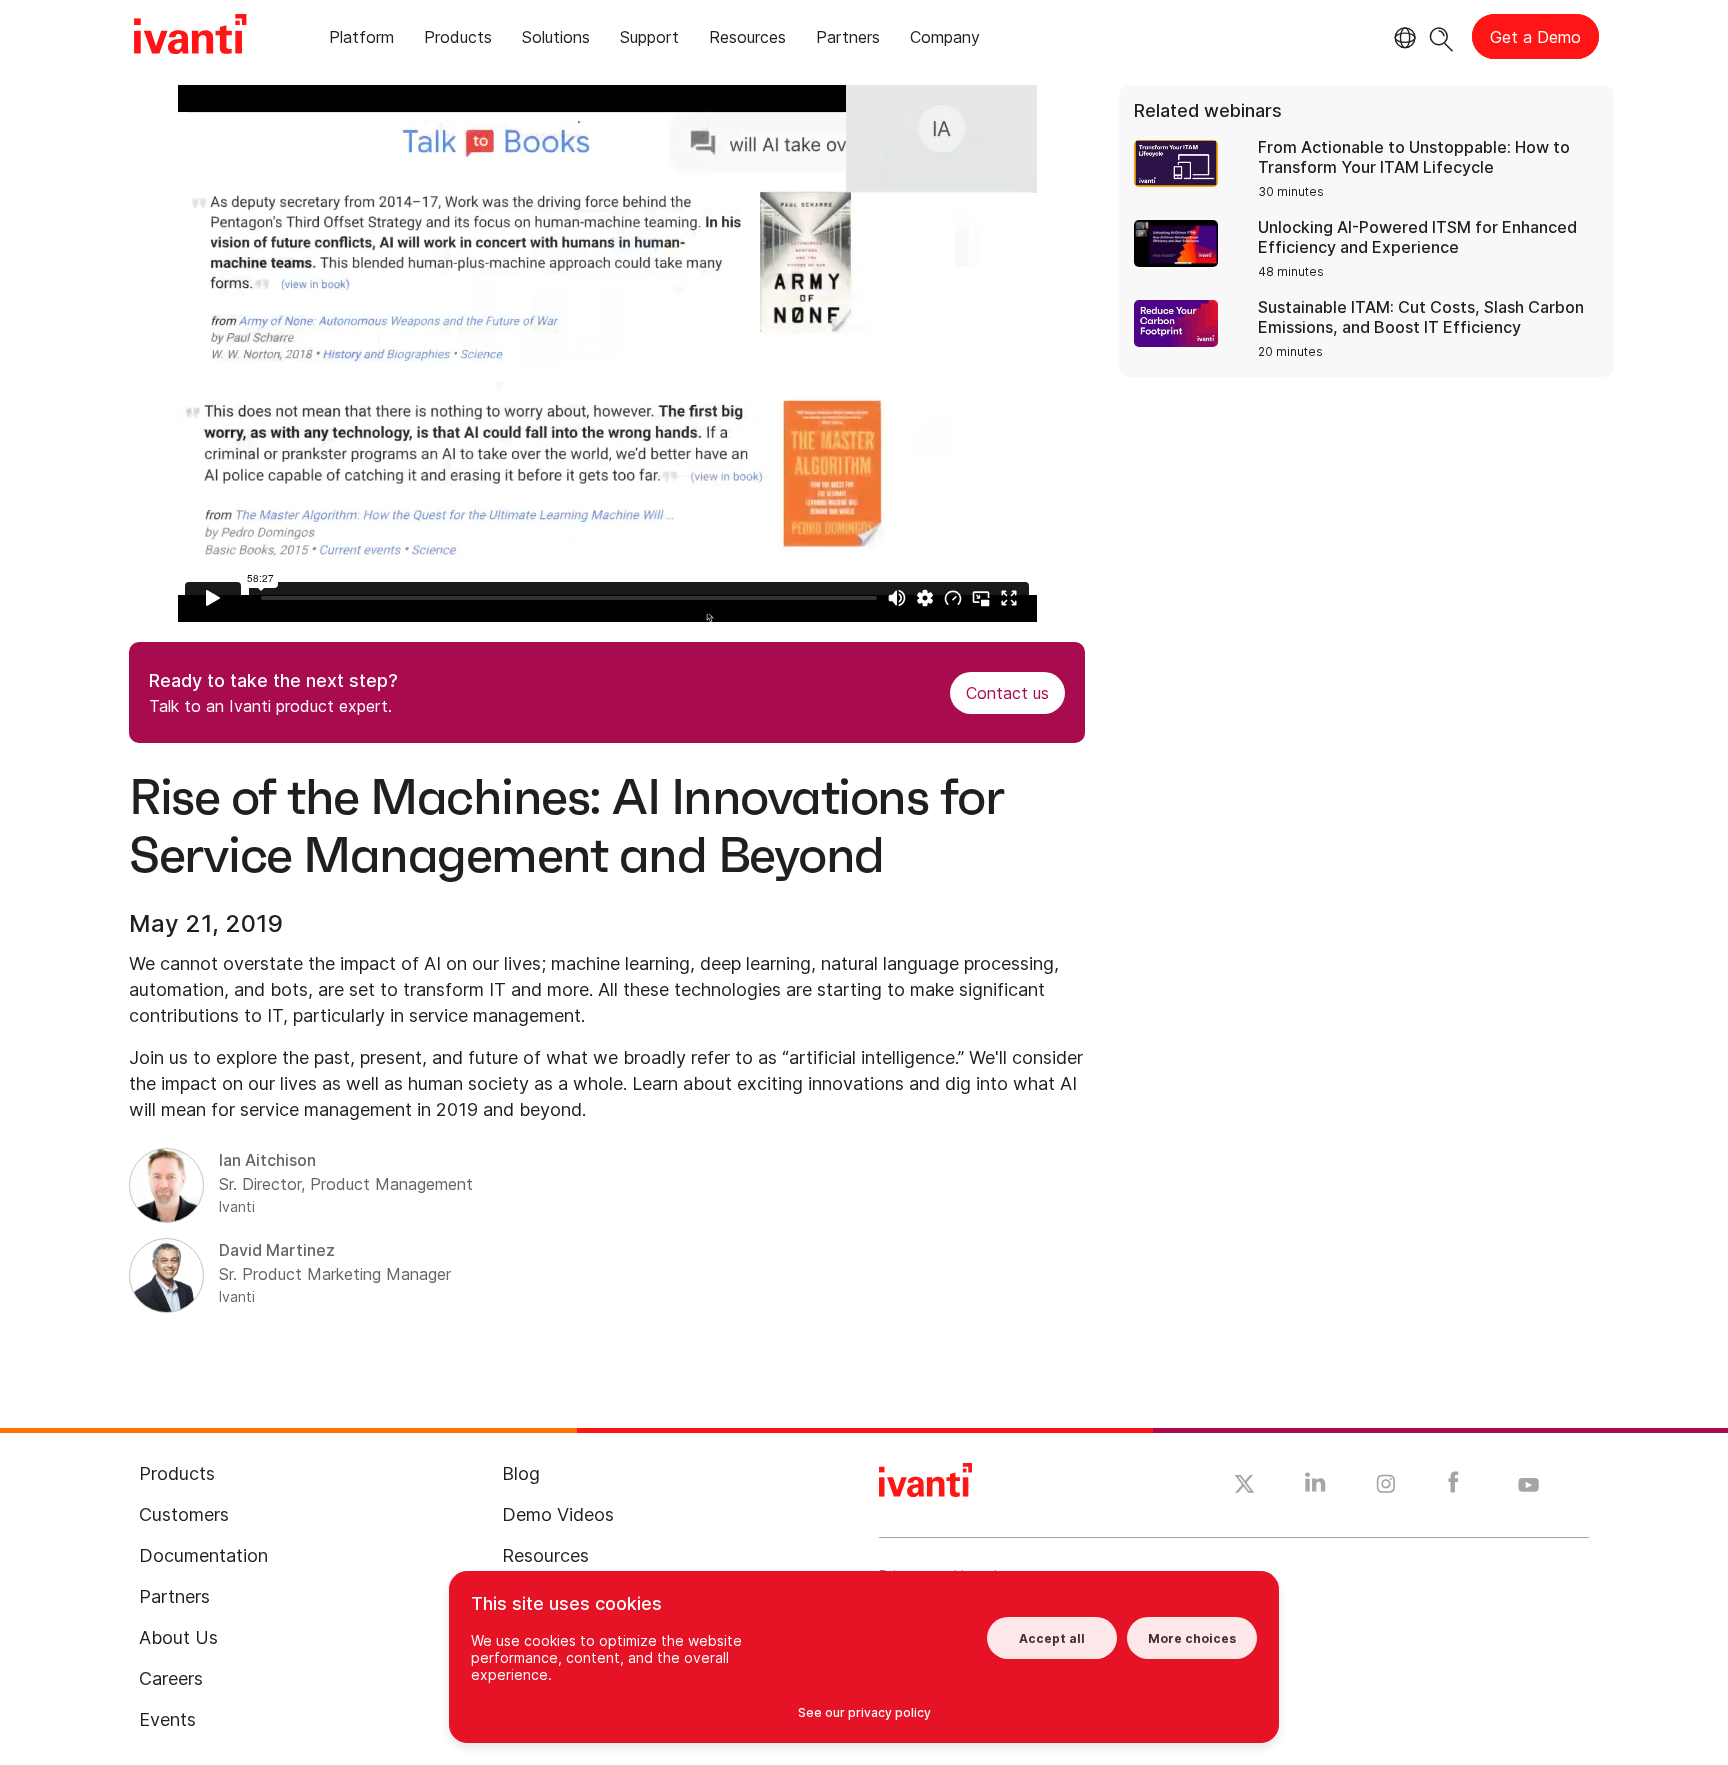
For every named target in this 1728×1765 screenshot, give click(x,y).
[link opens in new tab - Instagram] (1386, 1487)
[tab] (361, 40)
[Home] (190, 37)
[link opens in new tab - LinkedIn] (1315, 1487)
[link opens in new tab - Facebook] (1453, 1487)
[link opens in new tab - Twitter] (1244, 1487)
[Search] (1441, 36)
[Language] (1402, 38)
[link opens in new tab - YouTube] (1528, 1486)
